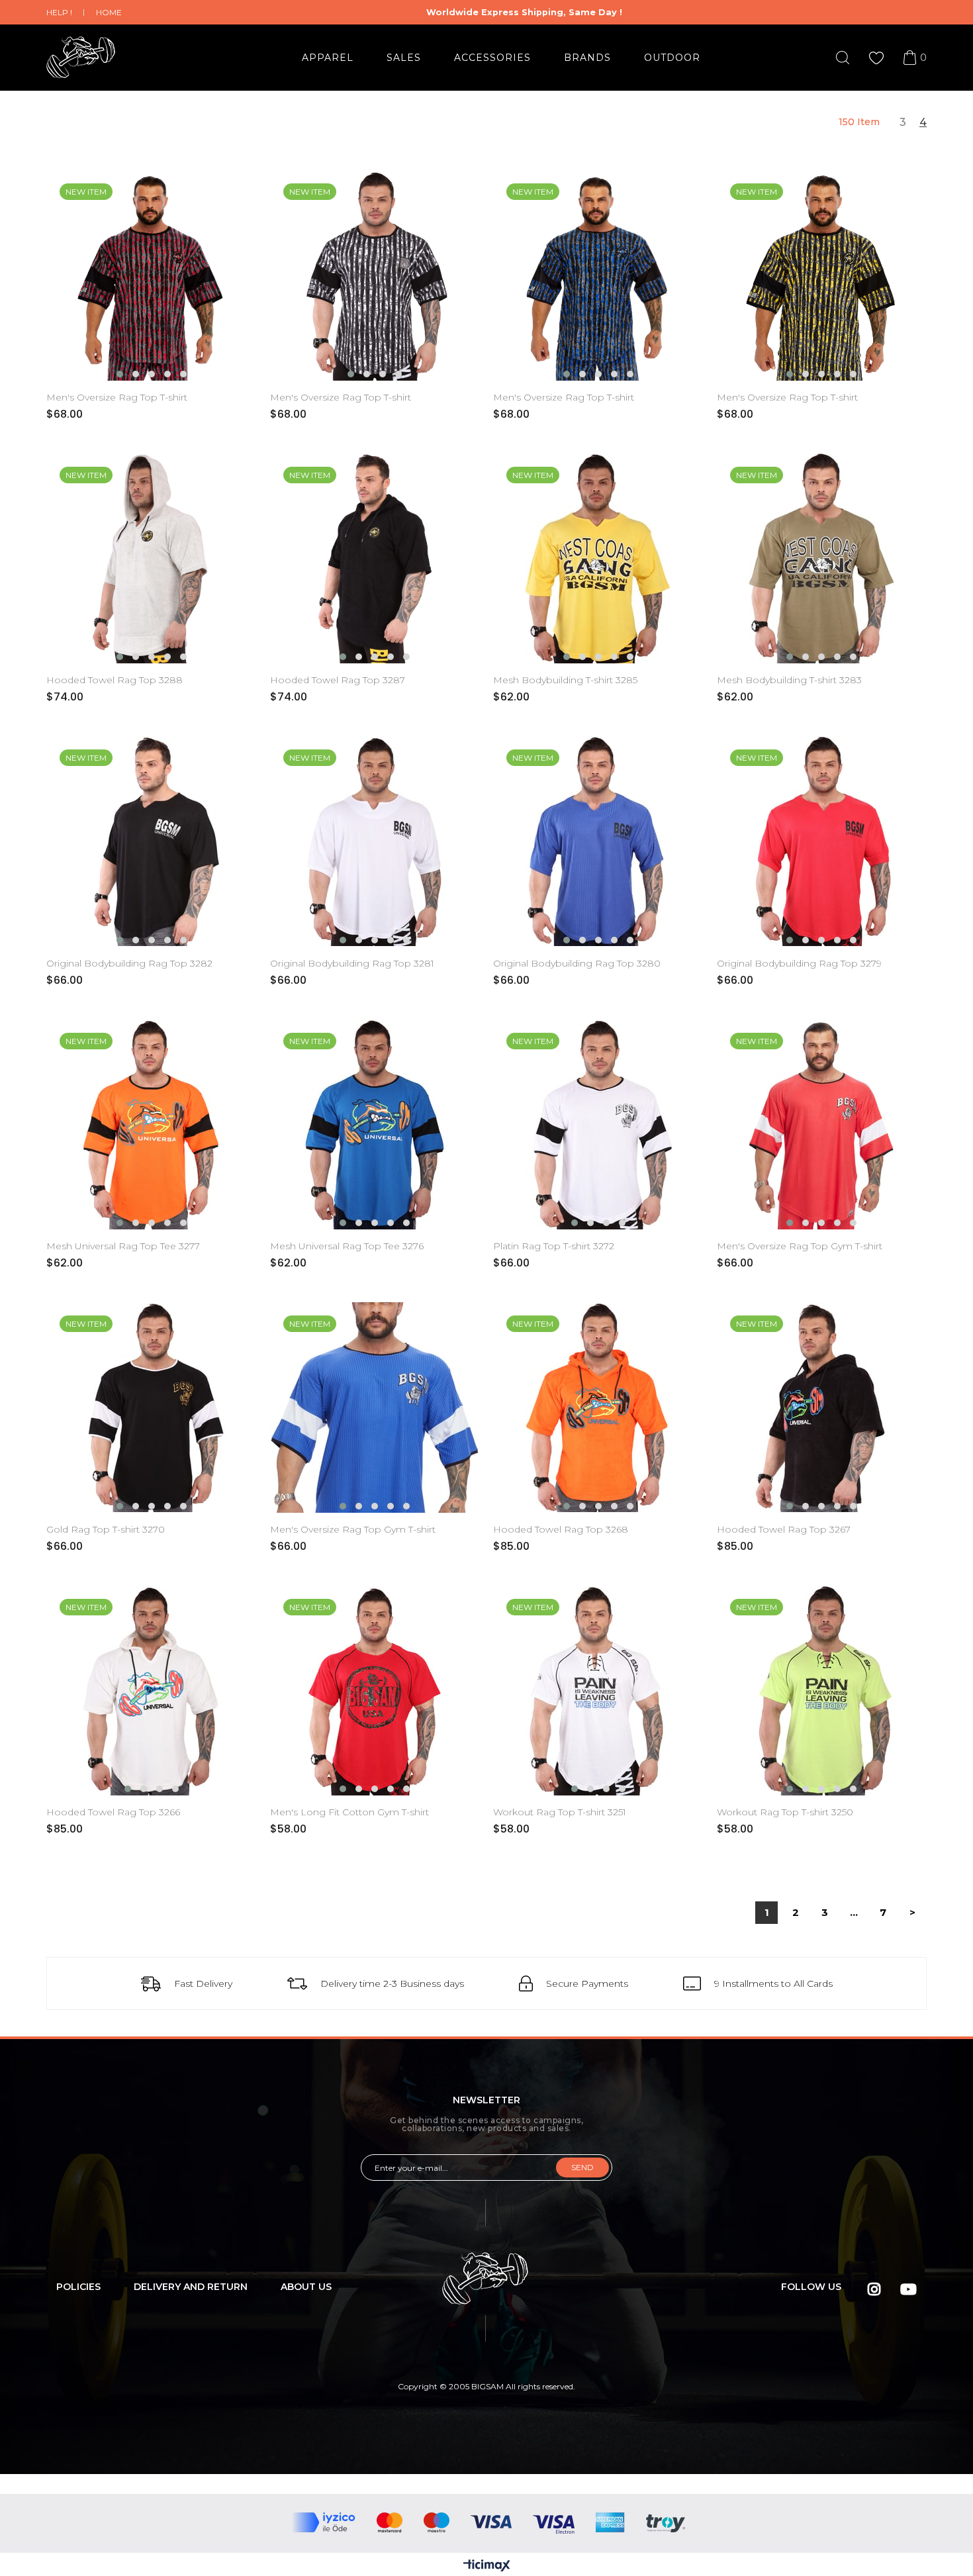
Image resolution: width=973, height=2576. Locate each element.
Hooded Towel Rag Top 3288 (115, 680)
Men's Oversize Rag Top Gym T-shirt (800, 1246)
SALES (404, 58)
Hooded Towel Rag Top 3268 (561, 1529)
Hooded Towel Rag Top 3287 (338, 680)
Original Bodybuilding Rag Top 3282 (129, 963)
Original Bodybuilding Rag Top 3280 (577, 963)
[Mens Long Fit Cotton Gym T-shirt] (375, 1691)
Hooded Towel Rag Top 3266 (113, 1812)
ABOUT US (306, 2287)
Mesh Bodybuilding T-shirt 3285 (565, 680)
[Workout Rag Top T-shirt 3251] (598, 1691)
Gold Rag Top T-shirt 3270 (106, 1529)
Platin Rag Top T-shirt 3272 (554, 1246)
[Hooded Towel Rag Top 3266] (152, 1691)
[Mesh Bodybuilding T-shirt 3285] (598, 559)
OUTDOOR (672, 58)
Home (109, 12)
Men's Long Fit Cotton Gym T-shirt (349, 1812)
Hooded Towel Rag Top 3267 (784, 1529)
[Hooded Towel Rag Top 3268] (598, 1407)
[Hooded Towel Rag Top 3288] (152, 559)
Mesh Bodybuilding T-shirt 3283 (789, 680)
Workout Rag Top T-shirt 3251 (560, 1812)
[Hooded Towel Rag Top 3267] (822, 1407)
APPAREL (328, 58)
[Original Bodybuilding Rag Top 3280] (598, 841)
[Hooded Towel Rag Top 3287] (375, 559)
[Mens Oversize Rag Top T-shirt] (152, 275)
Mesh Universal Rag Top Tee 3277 (123, 1246)
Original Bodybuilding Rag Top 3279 (799, 963)
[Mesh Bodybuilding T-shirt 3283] (822, 559)
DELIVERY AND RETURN (191, 2287)
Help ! (59, 12)
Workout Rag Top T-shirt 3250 (785, 1812)
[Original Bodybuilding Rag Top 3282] (152, 841)
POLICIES (78, 2287)
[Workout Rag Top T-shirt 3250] (822, 1691)
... (854, 1912)
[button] (120, 374)
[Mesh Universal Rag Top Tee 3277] (152, 1125)
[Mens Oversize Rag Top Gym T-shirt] (822, 1125)
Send (582, 2167)
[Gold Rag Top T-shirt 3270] (152, 1407)
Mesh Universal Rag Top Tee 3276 (347, 1246)
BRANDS (587, 58)
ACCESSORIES (492, 58)
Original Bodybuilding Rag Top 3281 (352, 963)
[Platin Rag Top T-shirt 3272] (598, 1125)
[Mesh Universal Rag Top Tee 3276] (375, 1125)
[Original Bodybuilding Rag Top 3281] (375, 841)
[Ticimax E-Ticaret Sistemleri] (487, 2566)
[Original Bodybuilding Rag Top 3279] (822, 841)
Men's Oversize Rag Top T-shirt (117, 397)
